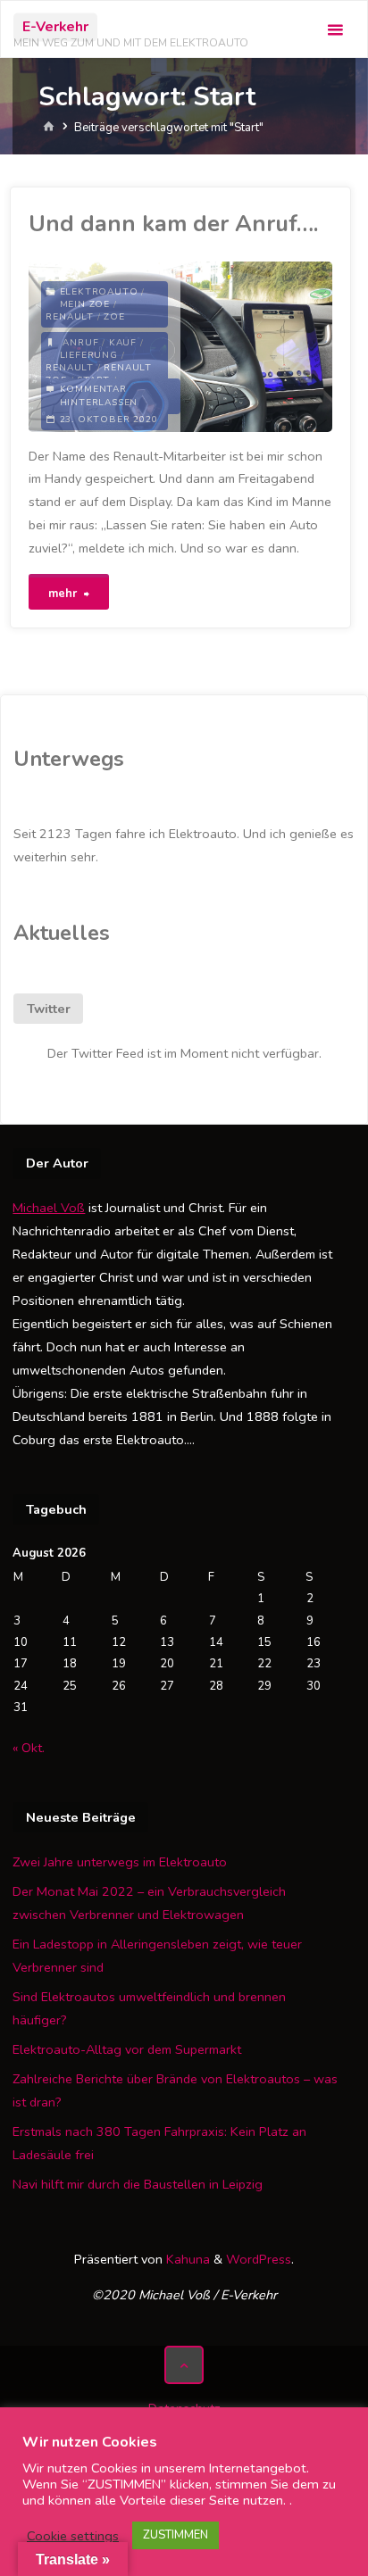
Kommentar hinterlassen (99, 396)
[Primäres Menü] (335, 30)
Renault (70, 317)
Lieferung (89, 355)
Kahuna (186, 2259)
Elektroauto (99, 292)
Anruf (80, 343)
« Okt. (29, 1748)
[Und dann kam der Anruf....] (256, 347)
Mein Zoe (85, 304)
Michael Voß (49, 1208)
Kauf (123, 343)
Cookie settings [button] (73, 2536)
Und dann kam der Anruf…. (173, 224)
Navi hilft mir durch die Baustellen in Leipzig (138, 2184)
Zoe (114, 317)
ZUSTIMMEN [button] (176, 2535)
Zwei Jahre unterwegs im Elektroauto (120, 1862)
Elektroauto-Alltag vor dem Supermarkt (127, 2049)
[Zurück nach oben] (184, 2365)
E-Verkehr (55, 27)
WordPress (259, 2259)
